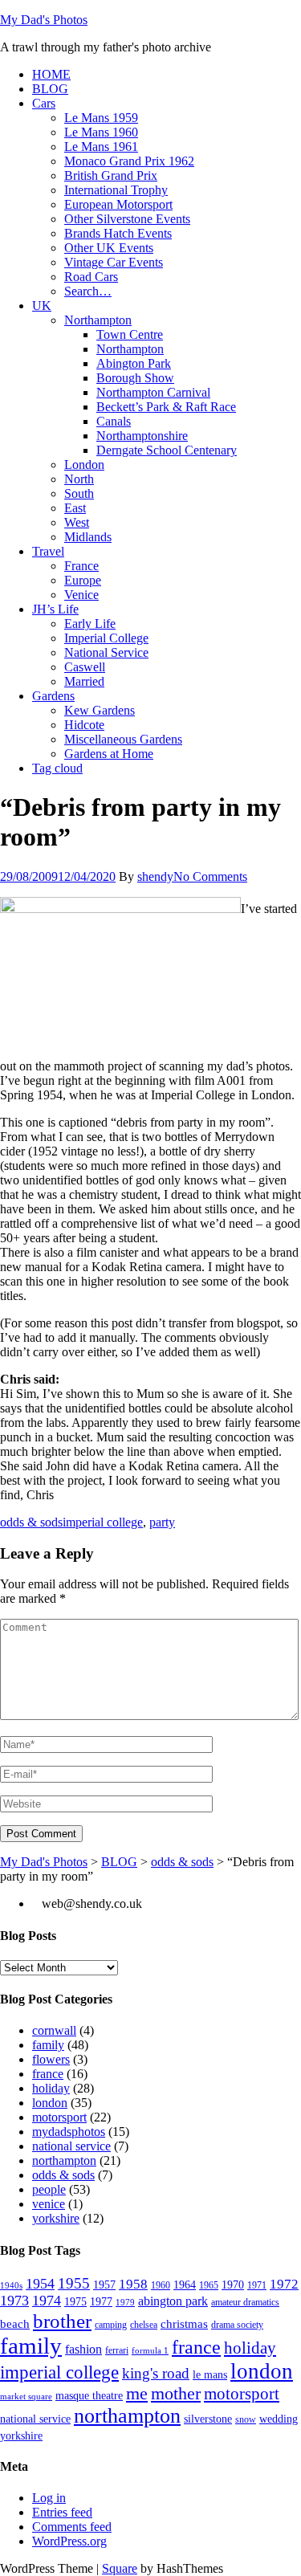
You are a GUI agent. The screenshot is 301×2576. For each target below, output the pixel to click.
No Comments (210, 876)
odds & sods (31, 1522)
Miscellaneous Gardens (123, 739)
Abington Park (134, 363)
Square (120, 2568)
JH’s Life (55, 609)
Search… (88, 291)
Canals (114, 421)
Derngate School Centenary (167, 450)
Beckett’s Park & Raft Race (166, 407)
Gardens (53, 696)
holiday (51, 2088)
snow (246, 2419)
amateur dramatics (245, 2302)
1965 (209, 2285)
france (48, 2074)
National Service (106, 652)
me (137, 2394)
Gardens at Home (109, 754)
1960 (161, 2285)
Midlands (88, 537)
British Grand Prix (111, 175)
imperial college (103, 1522)
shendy (155, 876)
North (79, 479)
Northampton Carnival (153, 392)
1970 (233, 2285)
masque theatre (89, 2396)
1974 (47, 2301)
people (49, 2189)
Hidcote (84, 725)
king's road (156, 2373)
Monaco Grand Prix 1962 (129, 161)
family (48, 2045)
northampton (64, 2160)
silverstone (208, 2419)
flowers (51, 2059)
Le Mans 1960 (101, 132)
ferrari (117, 2350)
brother (62, 2321)
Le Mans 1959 (101, 118)
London (84, 465)
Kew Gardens (100, 710)
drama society (237, 2325)
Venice (81, 595)
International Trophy (116, 190)
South (79, 493)
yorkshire (56, 2218)
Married (84, 681)
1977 (101, 2302)
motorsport (59, 2117)
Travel (48, 551)
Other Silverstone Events (127, 219)
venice (49, 2204)
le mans (210, 2375)
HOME (51, 74)
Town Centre (130, 334)
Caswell (85, 667)
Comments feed (72, 2527)
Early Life (90, 624)
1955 (74, 2283)
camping (111, 2325)
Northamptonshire (142, 436)
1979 (125, 2303)
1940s (11, 2286)
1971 (257, 2285)
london (50, 2103)
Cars (44, 103)
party (162, 1522)
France (81, 566)
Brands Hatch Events (118, 233)
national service (71, 2146)
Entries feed (62, 2512)
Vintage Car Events (114, 262)
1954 (40, 2284)
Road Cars (91, 277)
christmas (184, 2324)
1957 (104, 2285)
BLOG (50, 89)
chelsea (144, 2325)
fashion (83, 2350)
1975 (75, 2302)
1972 (284, 2284)
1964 (185, 2285)
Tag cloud (57, 768)
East (75, 508)
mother (176, 2394)
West (77, 522)
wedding (279, 2419)
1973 (14, 2301)
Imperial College (106, 638)
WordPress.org (69, 2541)
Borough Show (135, 378)
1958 (133, 2284)
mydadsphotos (69, 2132)
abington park (173, 2301)
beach (15, 2324)
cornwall (54, 2030)
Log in (49, 2498)
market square (26, 2397)
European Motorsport (118, 204)
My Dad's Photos (44, 20)
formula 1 (150, 2351)
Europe (83, 580)
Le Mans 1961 (101, 147)
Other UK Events (109, 248)
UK (42, 306)
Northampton (98, 320)
